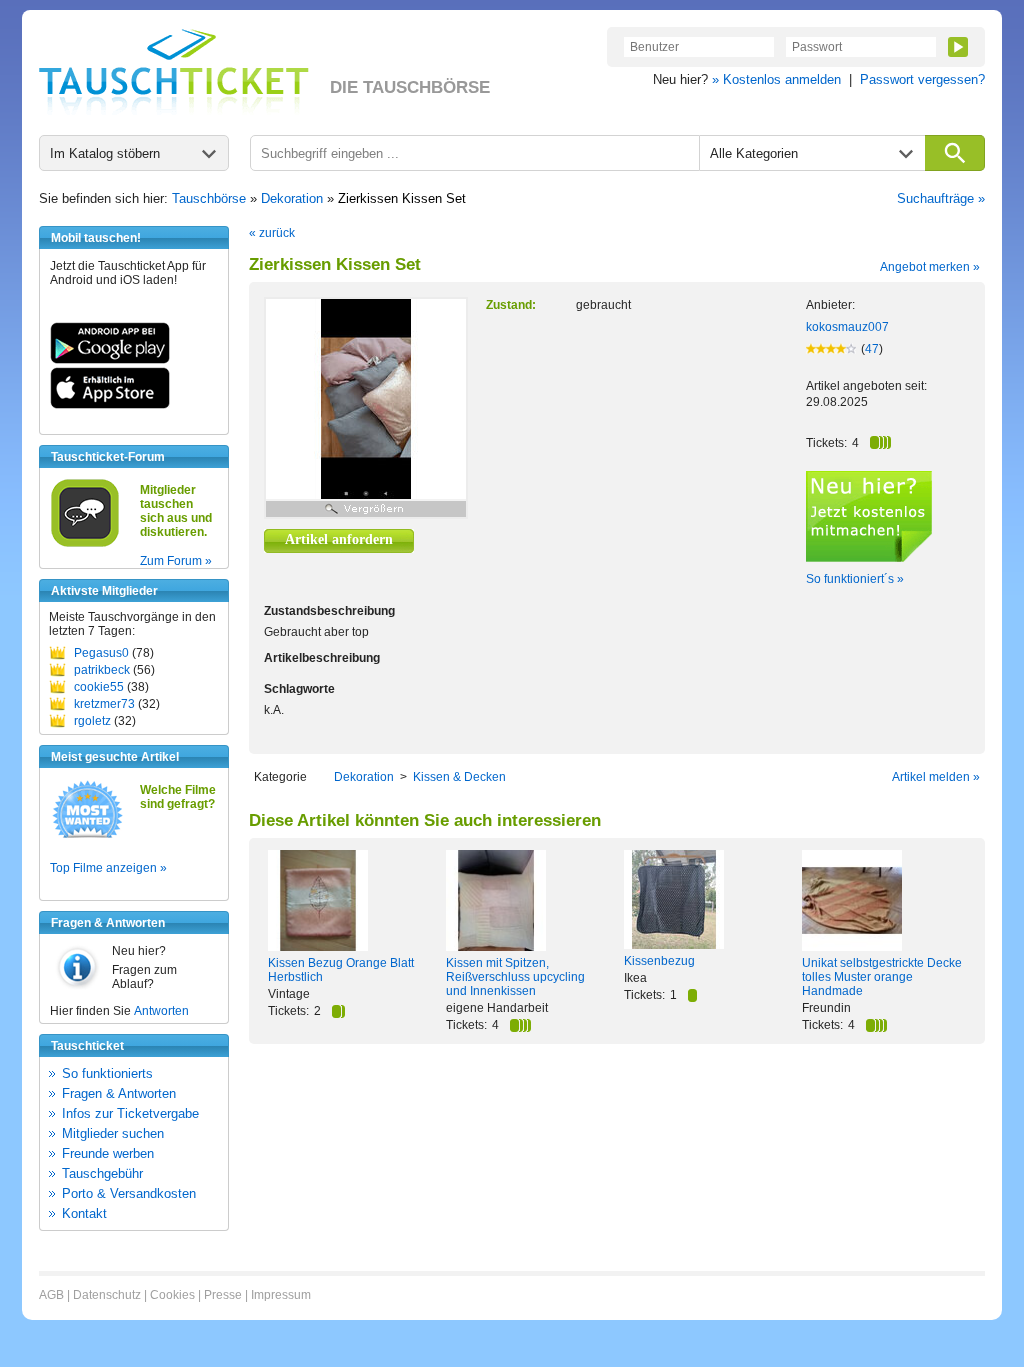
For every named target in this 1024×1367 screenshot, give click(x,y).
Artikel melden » (936, 777)
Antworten (161, 1011)
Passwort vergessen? (922, 79)
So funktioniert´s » (855, 579)
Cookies (172, 1295)
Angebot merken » (930, 267)
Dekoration (292, 198)
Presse (223, 1295)
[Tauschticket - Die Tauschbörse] (174, 72)
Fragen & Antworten (119, 1093)
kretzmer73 (104, 704)
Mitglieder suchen (113, 1133)
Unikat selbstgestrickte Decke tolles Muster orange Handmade (882, 977)
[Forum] (85, 544)
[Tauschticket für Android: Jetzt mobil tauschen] (110, 360)
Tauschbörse (209, 198)
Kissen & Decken (459, 777)
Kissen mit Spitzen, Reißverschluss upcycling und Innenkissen (515, 977)
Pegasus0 (101, 653)
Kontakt (84, 1213)
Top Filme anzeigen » (108, 868)
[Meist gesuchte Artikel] (87, 837)
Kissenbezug (659, 961)
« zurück (272, 233)
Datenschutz (107, 1295)
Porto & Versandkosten (129, 1193)
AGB (51, 1295)
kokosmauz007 (847, 327)
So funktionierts (107, 1073)
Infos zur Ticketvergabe (130, 1113)
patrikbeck (102, 670)
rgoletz (92, 721)
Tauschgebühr (102, 1173)
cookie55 (99, 687)
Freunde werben (108, 1153)
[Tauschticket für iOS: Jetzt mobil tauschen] (110, 405)
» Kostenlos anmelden (776, 79)
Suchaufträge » (941, 198)
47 (872, 349)
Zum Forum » (176, 561)
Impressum (281, 1295)
